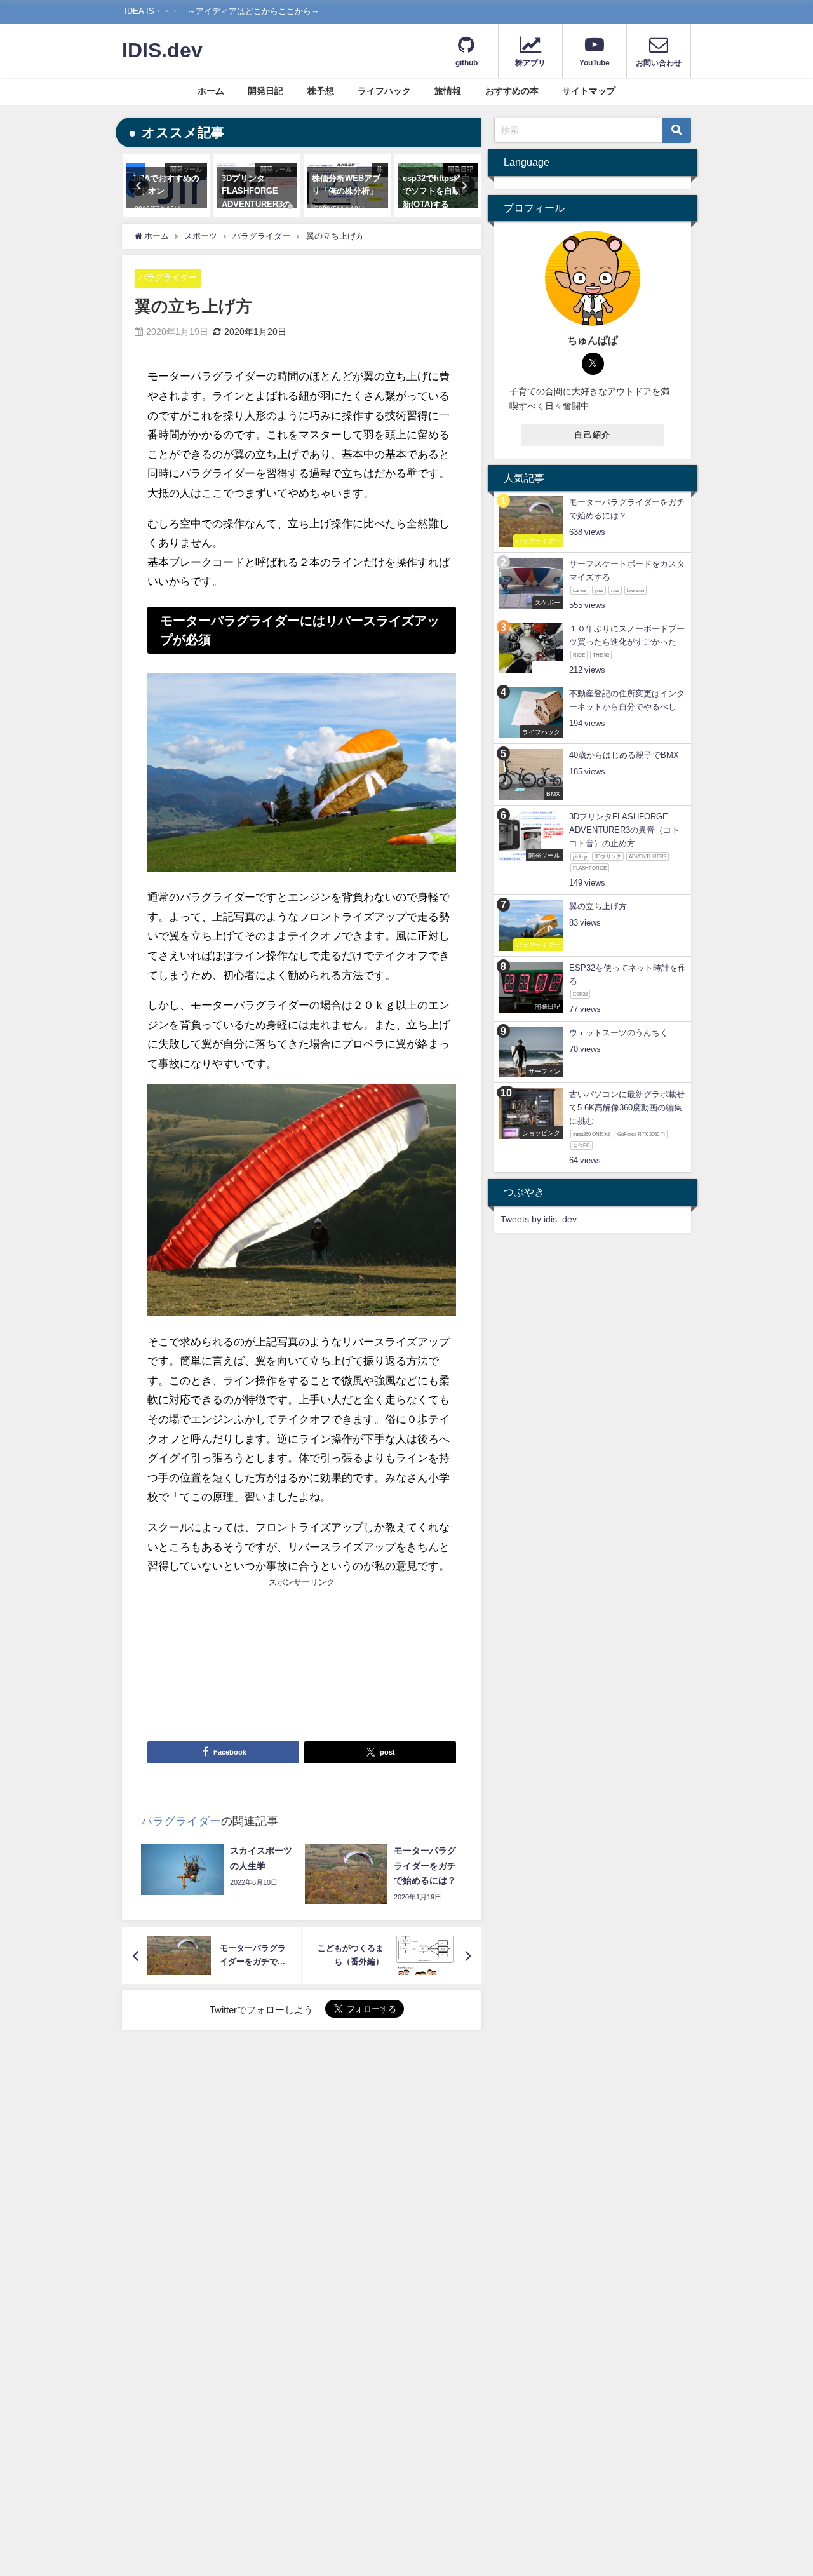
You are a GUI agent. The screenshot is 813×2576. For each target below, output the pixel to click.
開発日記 (265, 91)
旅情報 (448, 91)
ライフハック (384, 91)
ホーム (211, 91)
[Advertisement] (225, 1659)
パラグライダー (167, 277)
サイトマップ (589, 91)
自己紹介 (592, 435)
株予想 (321, 91)
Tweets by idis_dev (539, 1219)
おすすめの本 (512, 91)
